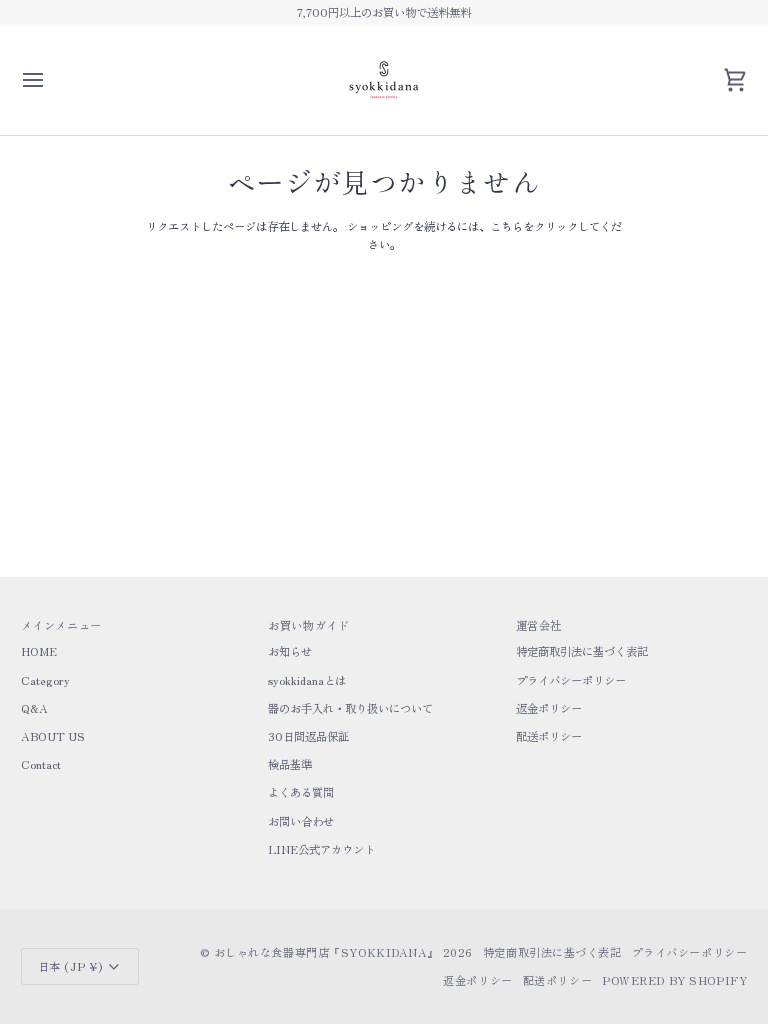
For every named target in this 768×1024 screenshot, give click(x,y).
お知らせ (290, 651)
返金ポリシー (549, 708)
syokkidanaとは (307, 680)
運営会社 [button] (539, 625)
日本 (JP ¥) (70, 966)
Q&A (34, 708)
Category (45, 680)
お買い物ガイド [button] (308, 625)
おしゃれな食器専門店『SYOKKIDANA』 (326, 952)
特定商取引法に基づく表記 (582, 651)
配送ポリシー (549, 736)
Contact (41, 764)
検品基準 (290, 764)
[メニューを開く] (51, 80)
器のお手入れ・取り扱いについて (350, 708)
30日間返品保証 (308, 736)
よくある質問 (301, 792)
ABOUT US (53, 736)
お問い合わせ (301, 821)
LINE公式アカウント (321, 849)
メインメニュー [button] (61, 625)
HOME (39, 651)
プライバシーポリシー (571, 680)
